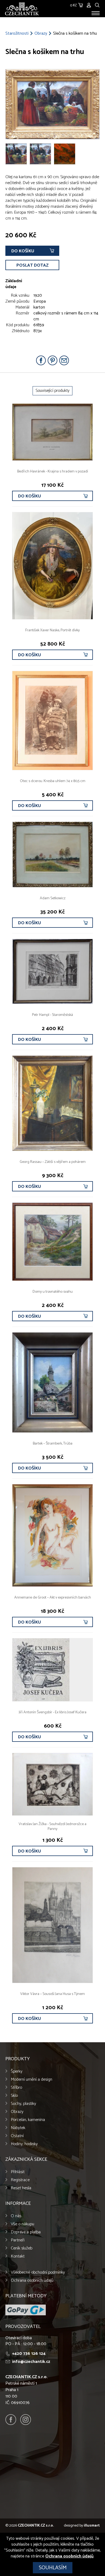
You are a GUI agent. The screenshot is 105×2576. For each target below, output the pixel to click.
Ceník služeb (22, 2248)
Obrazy (41, 34)
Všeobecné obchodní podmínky (38, 2272)
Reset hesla (21, 2188)
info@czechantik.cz (31, 2362)
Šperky (17, 2071)
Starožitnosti (17, 34)
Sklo (14, 2096)
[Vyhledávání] (97, 4)
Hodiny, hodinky (24, 2144)
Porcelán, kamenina (28, 2120)
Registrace (20, 2180)
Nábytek (18, 2128)
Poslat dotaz (32, 265)
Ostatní (17, 2136)
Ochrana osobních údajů (32, 2281)
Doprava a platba (26, 2232)
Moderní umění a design (31, 2079)
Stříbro (16, 2088)
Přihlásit (18, 2172)
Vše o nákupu (22, 2224)
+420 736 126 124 (29, 2354)
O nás (16, 2216)
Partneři (18, 2240)
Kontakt (18, 2256)
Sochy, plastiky (23, 2104)
